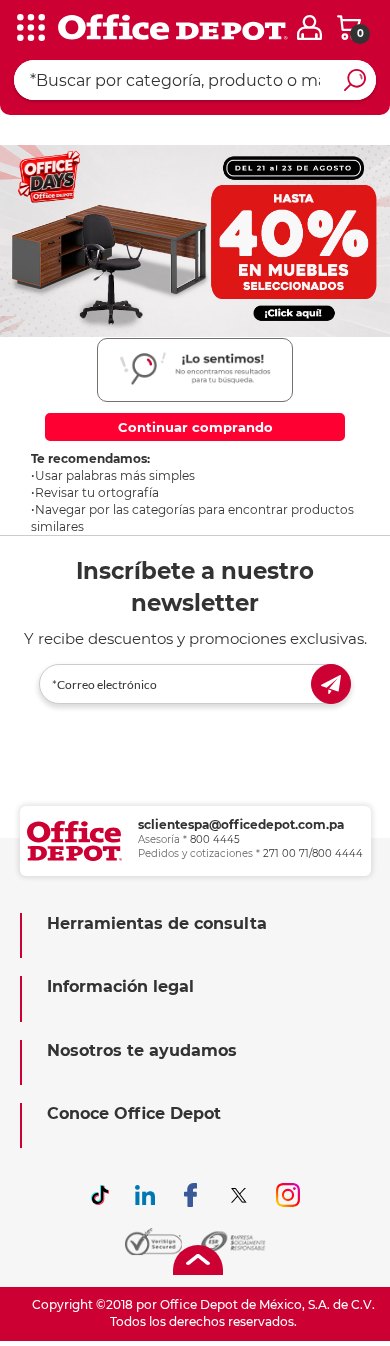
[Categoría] (30, 29)
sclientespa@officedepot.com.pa (241, 824)
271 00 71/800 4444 (313, 853)
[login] (309, 27)
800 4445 (215, 839)
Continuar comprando (195, 427)
